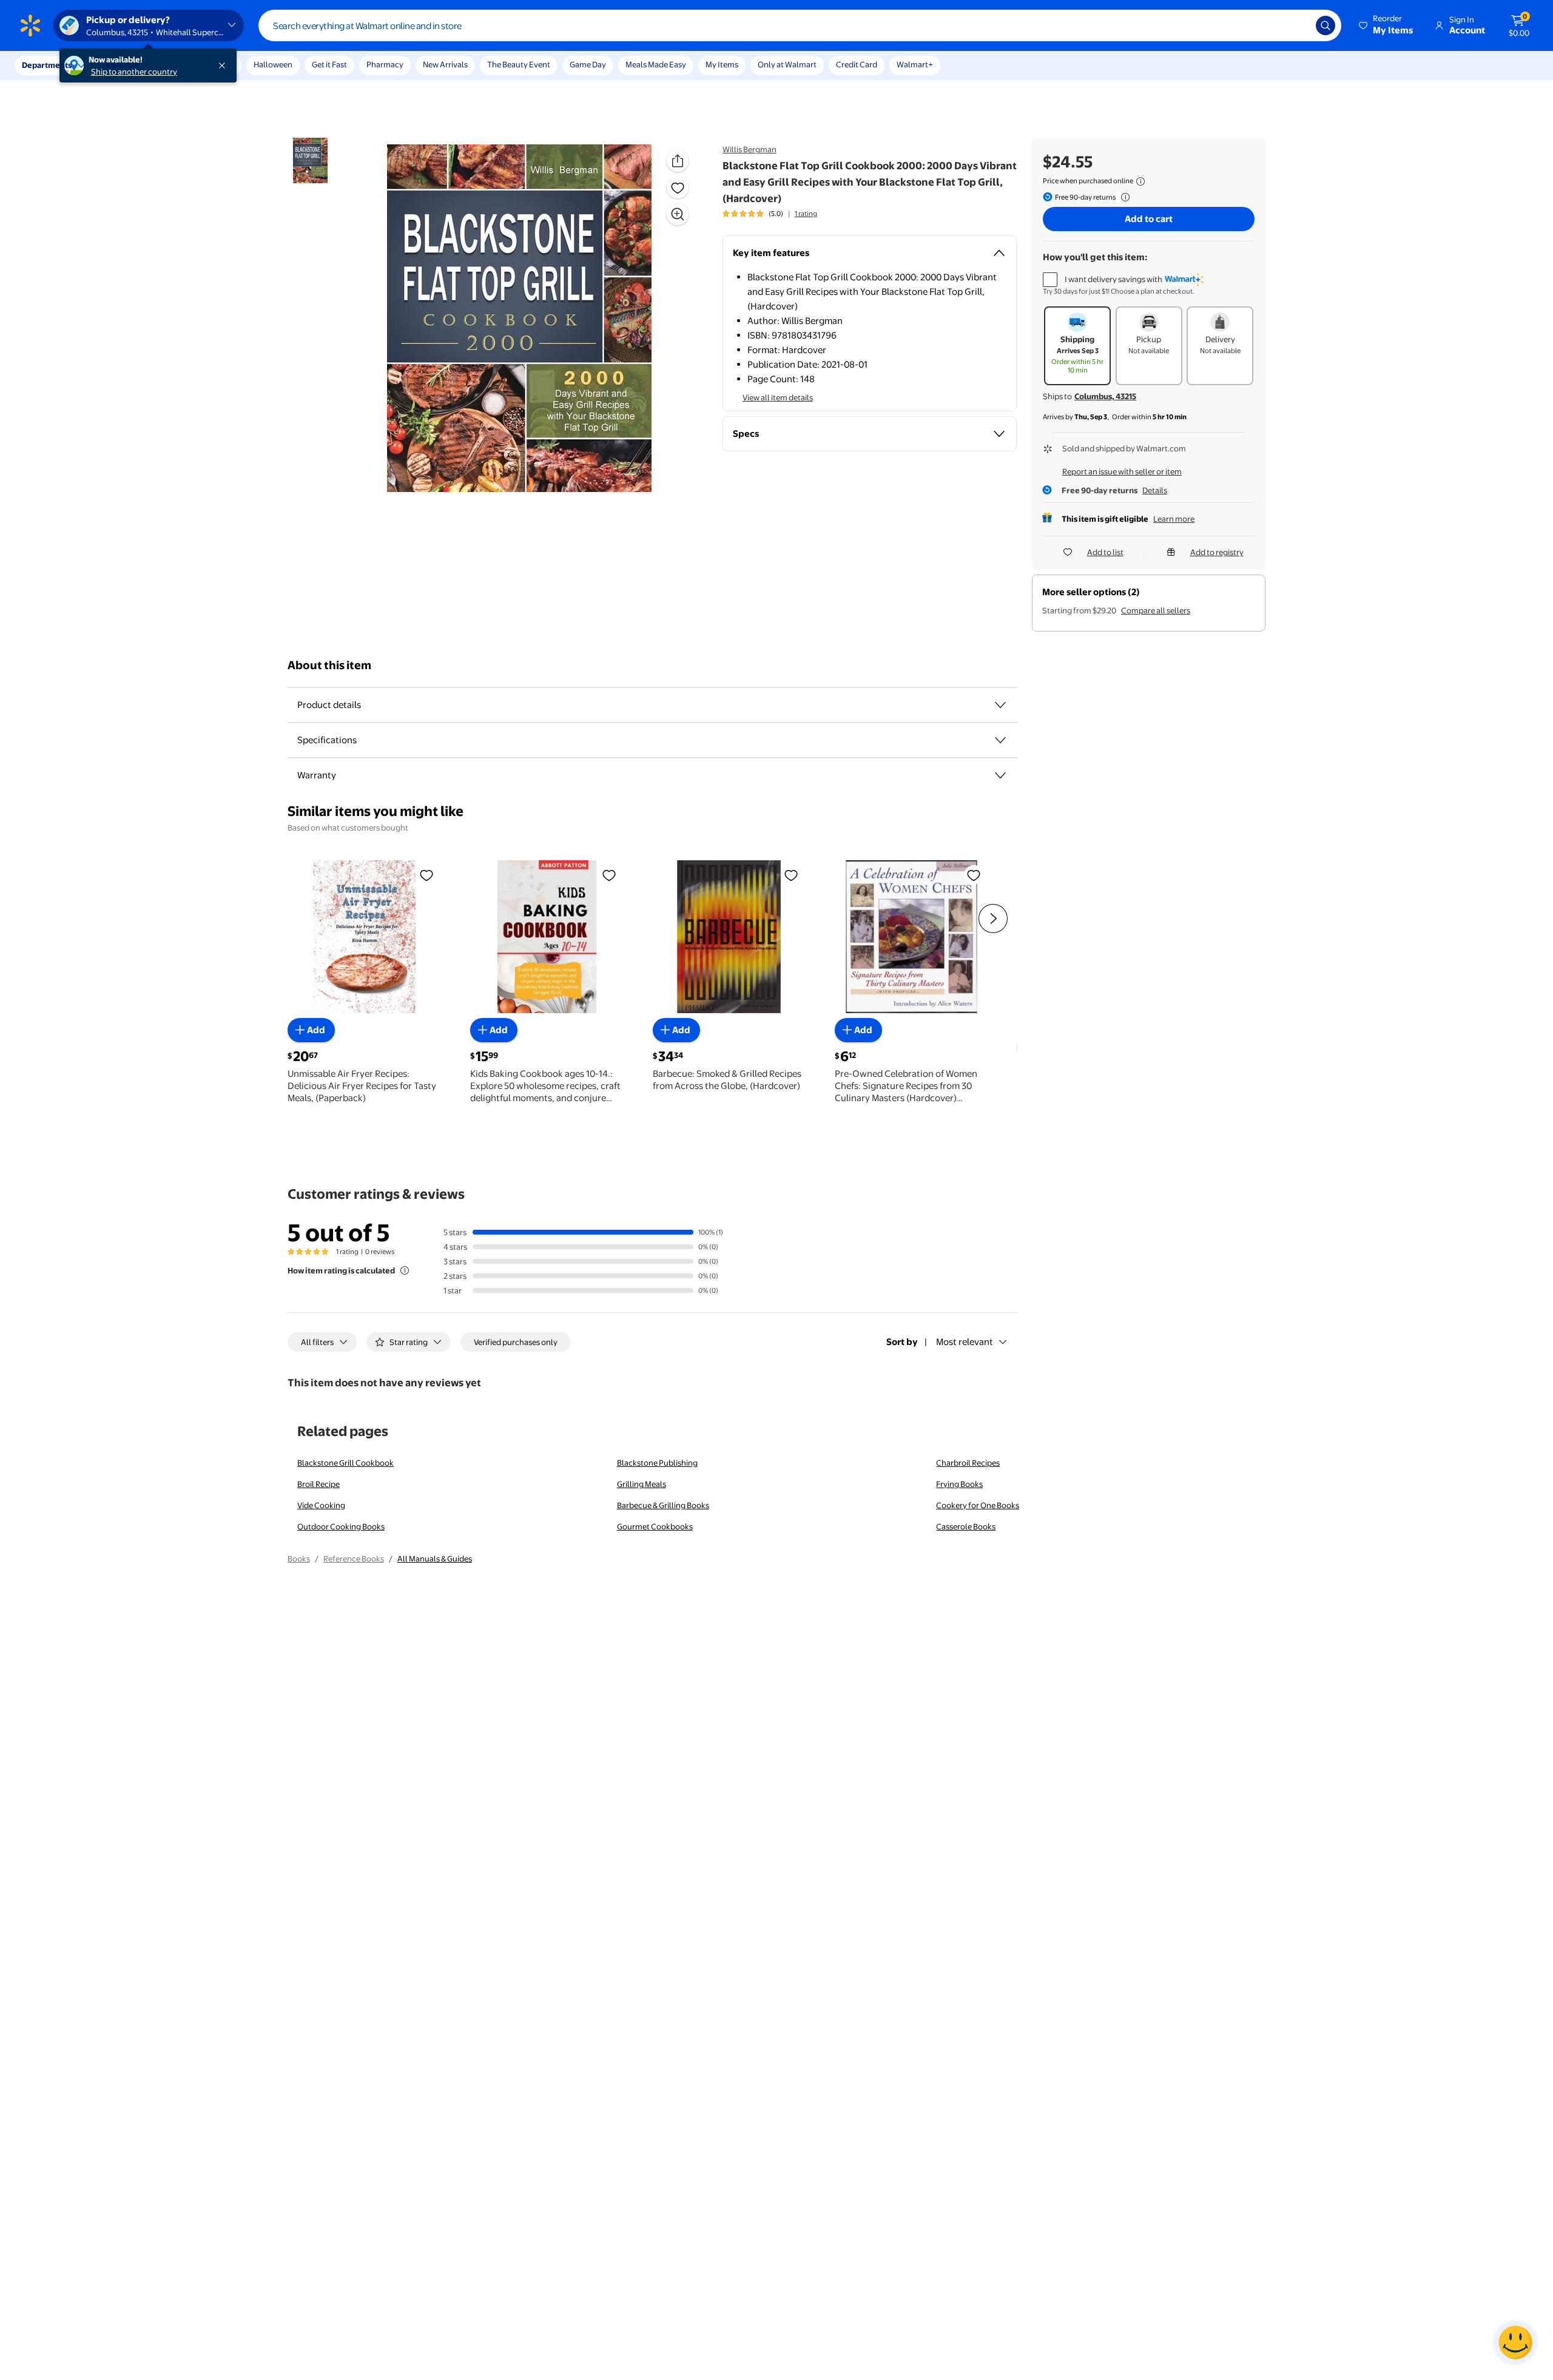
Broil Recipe (318, 1484)
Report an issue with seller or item (1122, 471)
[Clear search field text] (1298, 25)
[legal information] (1140, 181)
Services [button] (122, 65)
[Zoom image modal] (678, 214)
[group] (770, 214)
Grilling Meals (642, 1484)
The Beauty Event (519, 64)
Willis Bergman (750, 149)
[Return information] (1123, 197)
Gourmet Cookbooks (655, 1526)
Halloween (273, 64)
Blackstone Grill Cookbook (345, 1463)
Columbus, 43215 (1105, 396)
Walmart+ (915, 64)
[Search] (1326, 25)
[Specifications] (1000, 740)
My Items (722, 64)
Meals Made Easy (656, 64)
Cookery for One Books (978, 1505)
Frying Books (959, 1484)
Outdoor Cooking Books (341, 1526)
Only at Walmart (787, 64)
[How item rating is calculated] (405, 1270)
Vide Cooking (321, 1505)
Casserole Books (966, 1526)
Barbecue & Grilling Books (663, 1505)
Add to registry (1217, 552)
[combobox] (800, 25)
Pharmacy (385, 64)
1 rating (806, 214)
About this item (329, 665)
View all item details (778, 397)
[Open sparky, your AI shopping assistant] (1515, 2342)
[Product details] (1000, 705)
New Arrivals (445, 64)
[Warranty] (1000, 775)
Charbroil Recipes (968, 1463)
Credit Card (857, 64)
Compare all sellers (1156, 610)
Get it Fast (329, 64)
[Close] (224, 66)
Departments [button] (47, 65)
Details (1155, 490)
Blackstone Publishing (657, 1463)
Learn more (1174, 519)
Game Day (588, 64)
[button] (1387, 25)
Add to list (1105, 552)
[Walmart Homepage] (30, 25)
